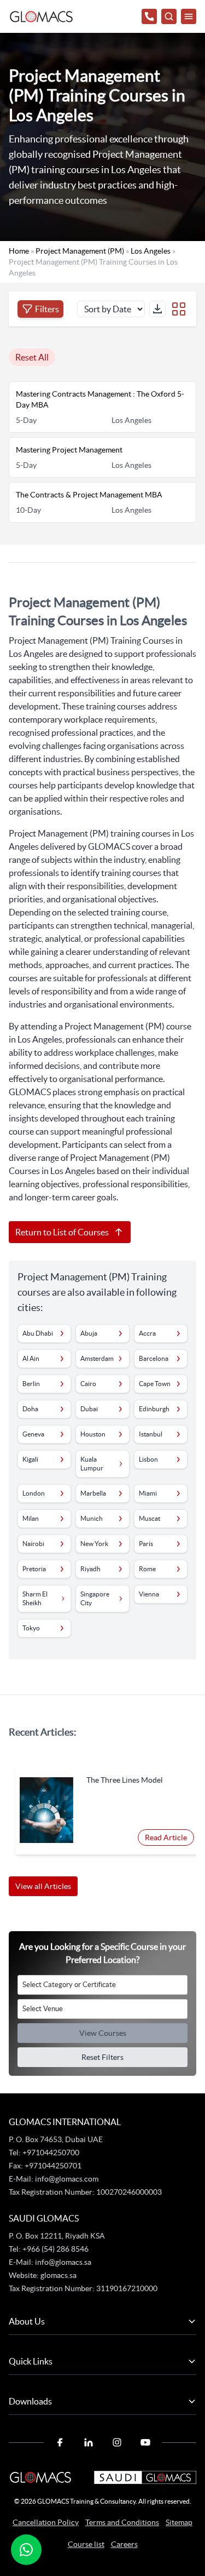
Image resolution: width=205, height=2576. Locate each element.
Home (19, 251)
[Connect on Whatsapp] (26, 2550)
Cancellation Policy (46, 2522)
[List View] (179, 309)
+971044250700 (50, 2153)
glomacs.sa (58, 2275)
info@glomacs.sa (63, 2262)
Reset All (32, 357)
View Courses (103, 2033)
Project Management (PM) (80, 251)
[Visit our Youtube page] (145, 2442)
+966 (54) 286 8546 (55, 2249)
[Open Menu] (169, 16)
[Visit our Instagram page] (117, 2442)
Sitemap (179, 2522)
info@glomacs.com (67, 2179)
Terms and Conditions (122, 2522)
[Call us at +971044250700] (149, 16)
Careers (124, 2544)
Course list (86, 2544)
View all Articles (43, 1886)
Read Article (166, 1837)
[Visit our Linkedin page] (89, 2442)
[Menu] (189, 16)
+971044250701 (53, 2166)
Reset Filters (102, 2057)
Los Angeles (151, 251)
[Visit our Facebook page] (60, 2442)
